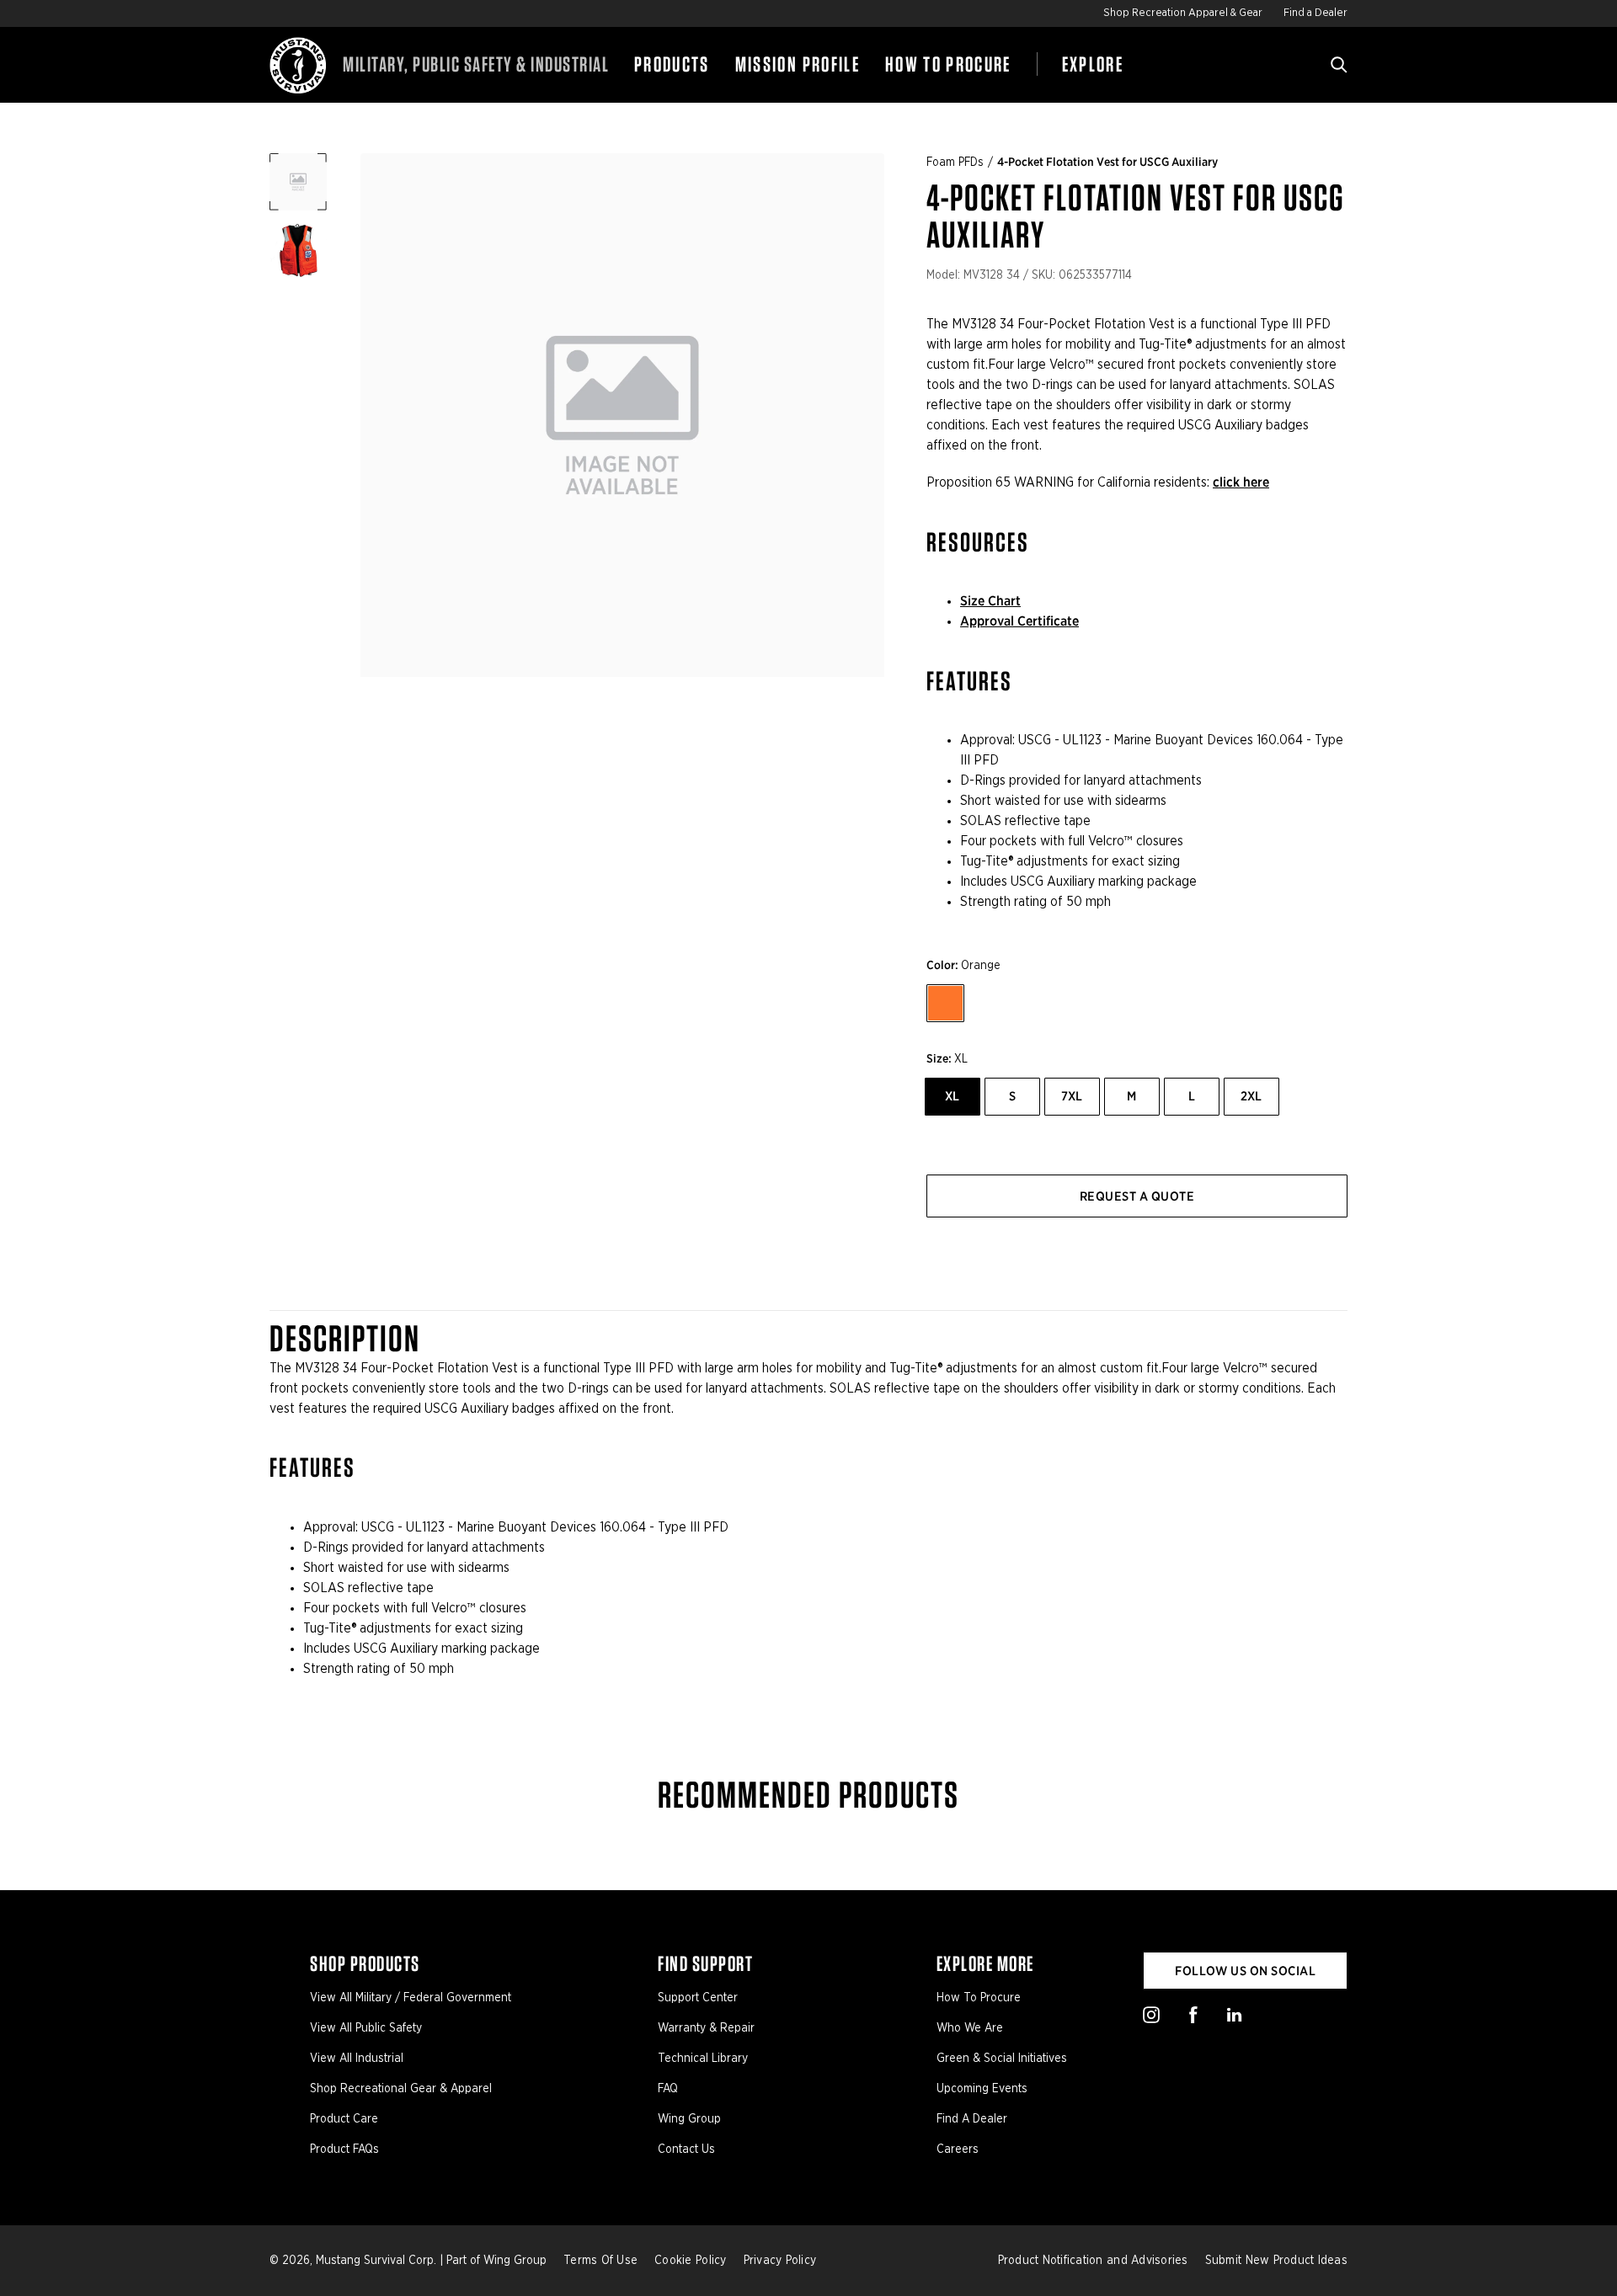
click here (1241, 482)
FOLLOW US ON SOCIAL (1245, 1971)
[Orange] (945, 1003)
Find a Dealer (1315, 13)
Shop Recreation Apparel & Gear (1183, 13)
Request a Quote (1137, 1196)
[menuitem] (672, 65)
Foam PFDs (955, 162)
